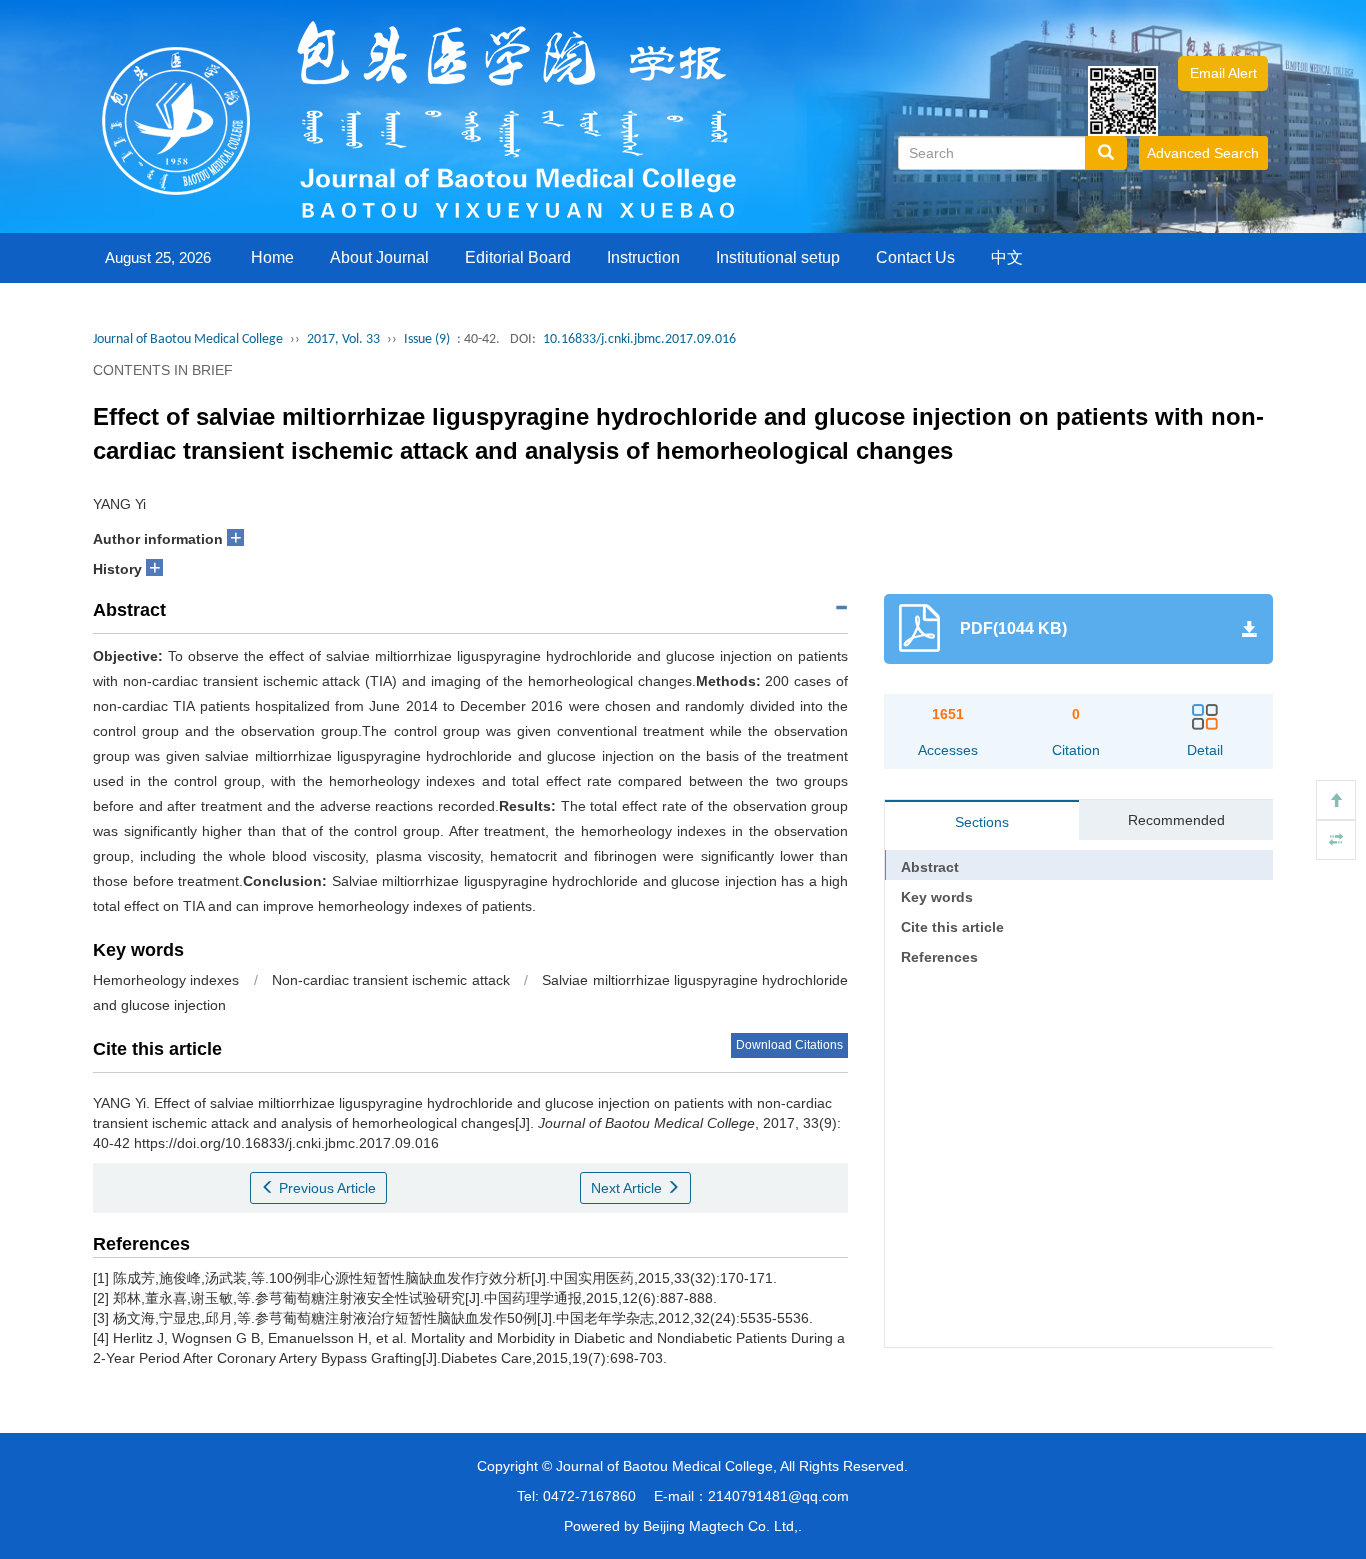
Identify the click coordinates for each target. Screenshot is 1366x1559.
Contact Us (915, 257)
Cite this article (952, 927)
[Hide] (1336, 840)
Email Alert (1223, 73)
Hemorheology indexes (166, 980)
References (939, 957)
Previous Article (325, 1188)
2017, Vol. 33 (343, 339)
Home (272, 257)
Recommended (1176, 820)
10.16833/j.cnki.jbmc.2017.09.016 (639, 339)
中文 (1007, 257)
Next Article (628, 1188)
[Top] (1336, 800)
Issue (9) (427, 339)
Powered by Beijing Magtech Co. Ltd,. (683, 1526)
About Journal (379, 257)
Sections (982, 822)
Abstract (930, 867)
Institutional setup (778, 257)
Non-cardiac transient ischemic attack (391, 980)
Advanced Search (1203, 153)
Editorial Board (518, 257)
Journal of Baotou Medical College (188, 339)
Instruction (643, 257)
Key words (937, 897)
